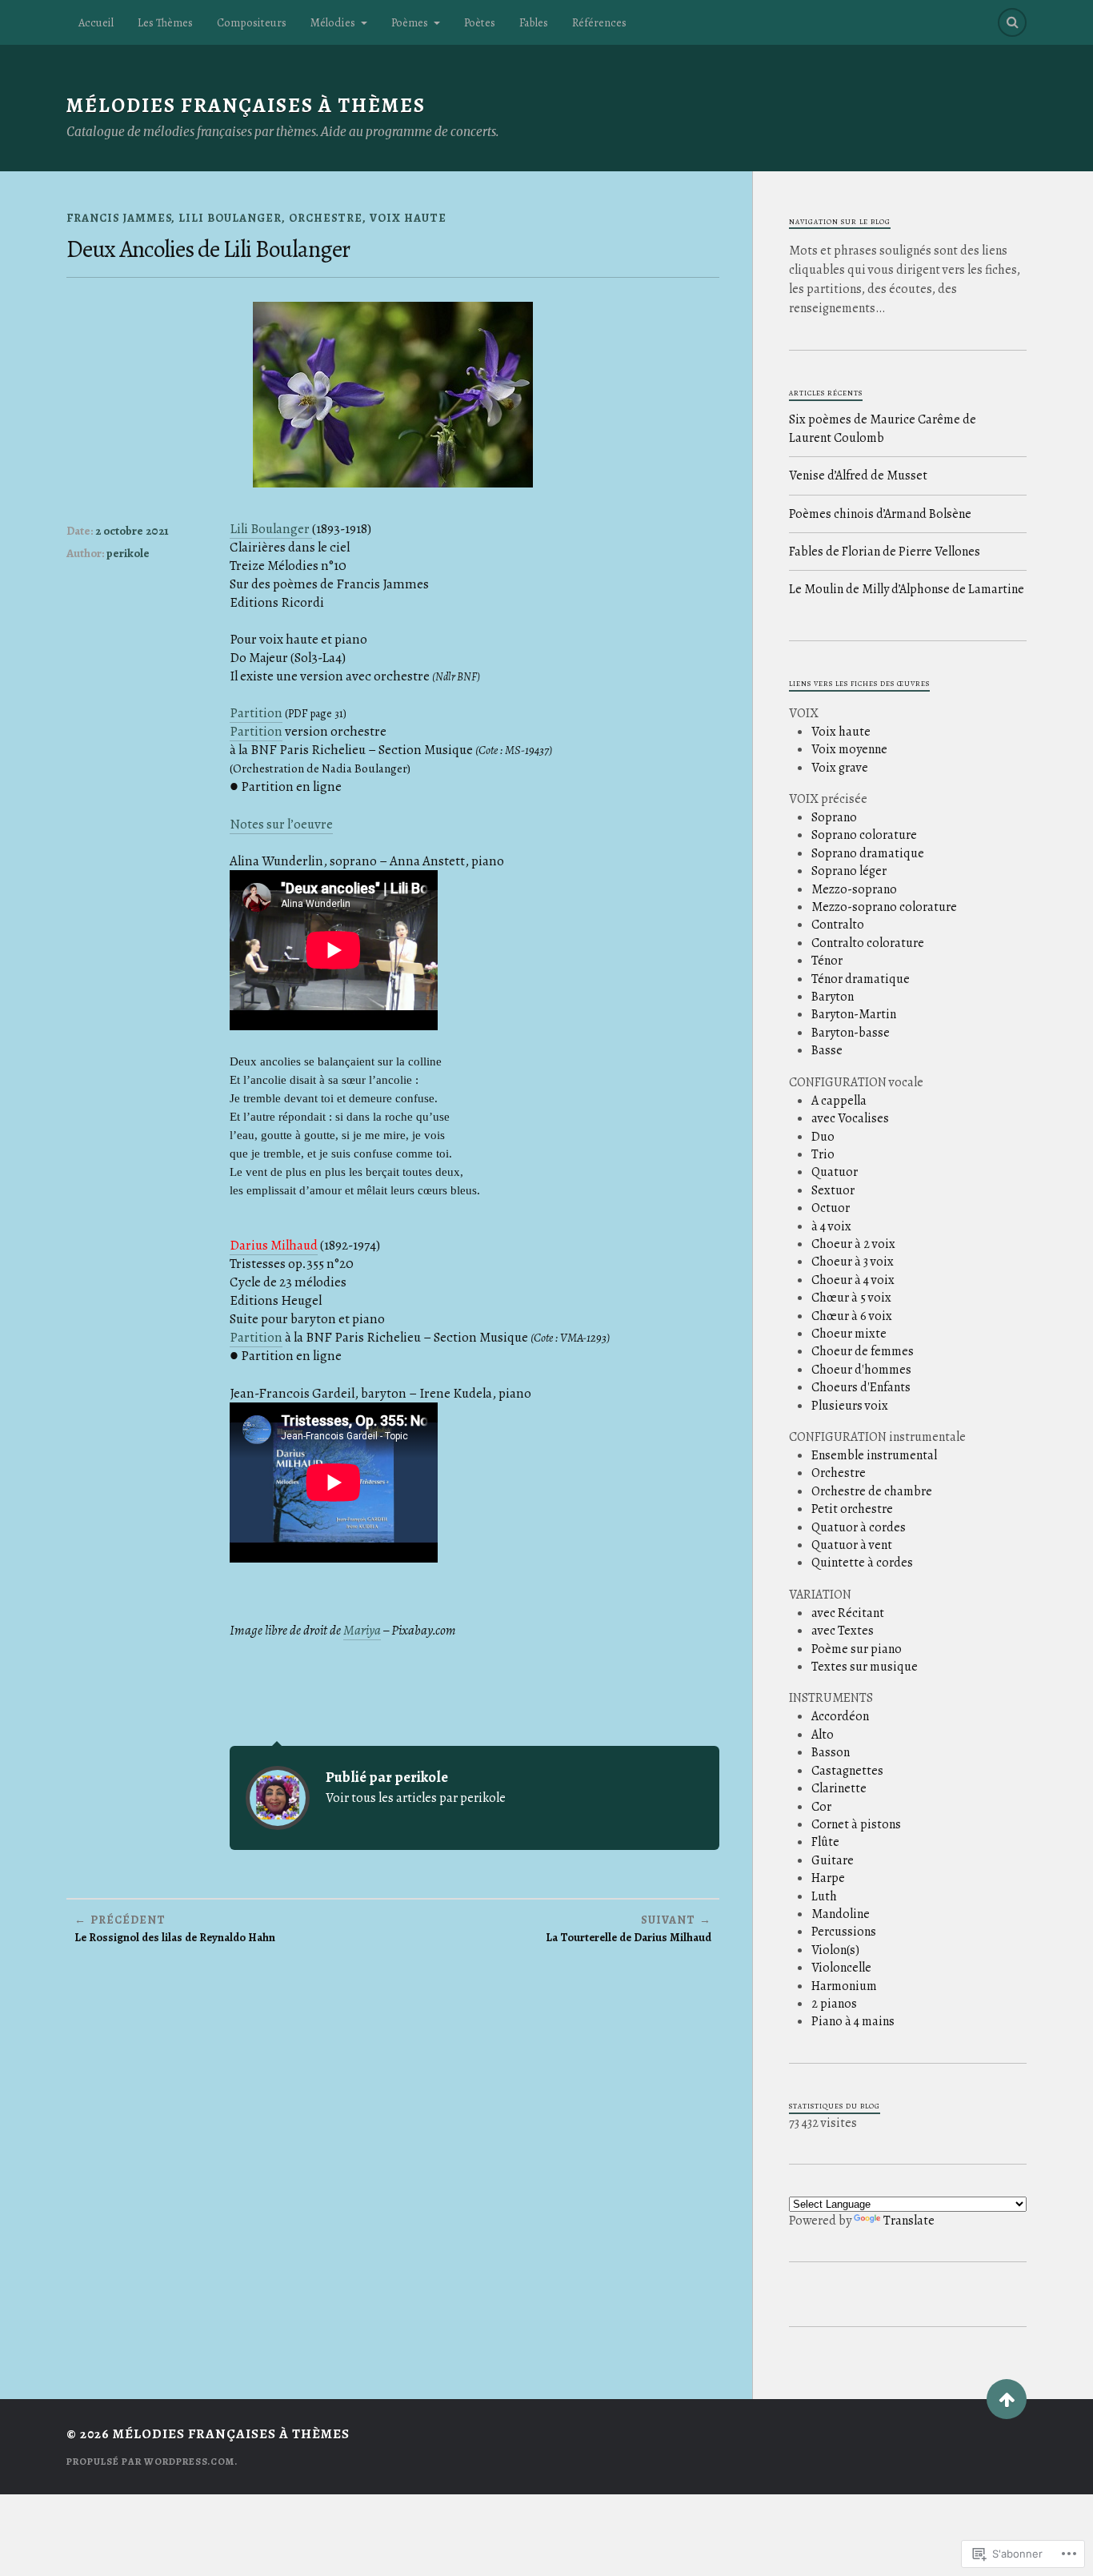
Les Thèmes (165, 22)
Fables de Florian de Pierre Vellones (885, 552)
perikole (128, 553)
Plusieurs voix (850, 1406)
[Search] (1012, 22)
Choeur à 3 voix (853, 1262)
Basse (827, 1050)
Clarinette (839, 1788)
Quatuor (835, 1172)
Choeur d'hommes (861, 1370)
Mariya (362, 1630)
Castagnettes (847, 1771)
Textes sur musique (865, 1667)
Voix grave (840, 768)
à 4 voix (831, 1226)
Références (599, 22)
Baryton (833, 997)
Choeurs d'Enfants (861, 1387)
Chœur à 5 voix (851, 1298)
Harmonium (844, 1986)
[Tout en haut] (1007, 2399)
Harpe (828, 1878)
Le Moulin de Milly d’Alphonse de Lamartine (907, 589)
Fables (534, 22)
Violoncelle (841, 1968)
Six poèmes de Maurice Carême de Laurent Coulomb (883, 428)
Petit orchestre (852, 1509)
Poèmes (410, 22)
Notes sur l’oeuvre (281, 824)
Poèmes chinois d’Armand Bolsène (880, 514)
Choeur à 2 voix (853, 1244)
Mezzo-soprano (854, 889)
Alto (823, 1735)
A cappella (839, 1101)
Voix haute (408, 218)
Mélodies (333, 22)
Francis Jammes (119, 218)
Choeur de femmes (863, 1351)
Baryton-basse (851, 1033)
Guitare (833, 1860)
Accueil (96, 22)
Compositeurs (252, 22)
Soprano (834, 817)
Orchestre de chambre (872, 1491)
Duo (823, 1137)
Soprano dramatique (868, 853)
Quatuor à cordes (859, 1527)
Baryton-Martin (854, 1014)
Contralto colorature (868, 943)
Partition (256, 713)
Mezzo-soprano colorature (884, 907)
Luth (824, 1896)
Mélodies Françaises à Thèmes (246, 105)
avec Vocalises (850, 1118)
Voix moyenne (849, 749)
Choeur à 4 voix (853, 1280)
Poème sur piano (857, 1649)
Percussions (844, 1932)
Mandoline (841, 1914)
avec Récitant (848, 1613)
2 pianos (834, 2004)
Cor (821, 1807)
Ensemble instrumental (874, 1455)
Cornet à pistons (856, 1824)
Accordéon (840, 1716)
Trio (823, 1154)
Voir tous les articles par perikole (416, 1798)
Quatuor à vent (852, 1545)
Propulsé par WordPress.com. (152, 2462)
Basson (831, 1752)
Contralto (838, 925)
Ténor (827, 961)
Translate (909, 2221)
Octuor (831, 1208)
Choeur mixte (849, 1334)
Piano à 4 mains (853, 2021)
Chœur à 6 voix (852, 1316)
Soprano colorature (864, 835)
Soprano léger (849, 871)
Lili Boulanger (230, 218)
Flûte (825, 1842)
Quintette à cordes (862, 1563)
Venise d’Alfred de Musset (858, 475)
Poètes (480, 22)
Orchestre (326, 218)
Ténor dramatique (861, 979)
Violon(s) (835, 1950)
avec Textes (843, 1631)
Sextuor (833, 1190)
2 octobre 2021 (132, 531)
